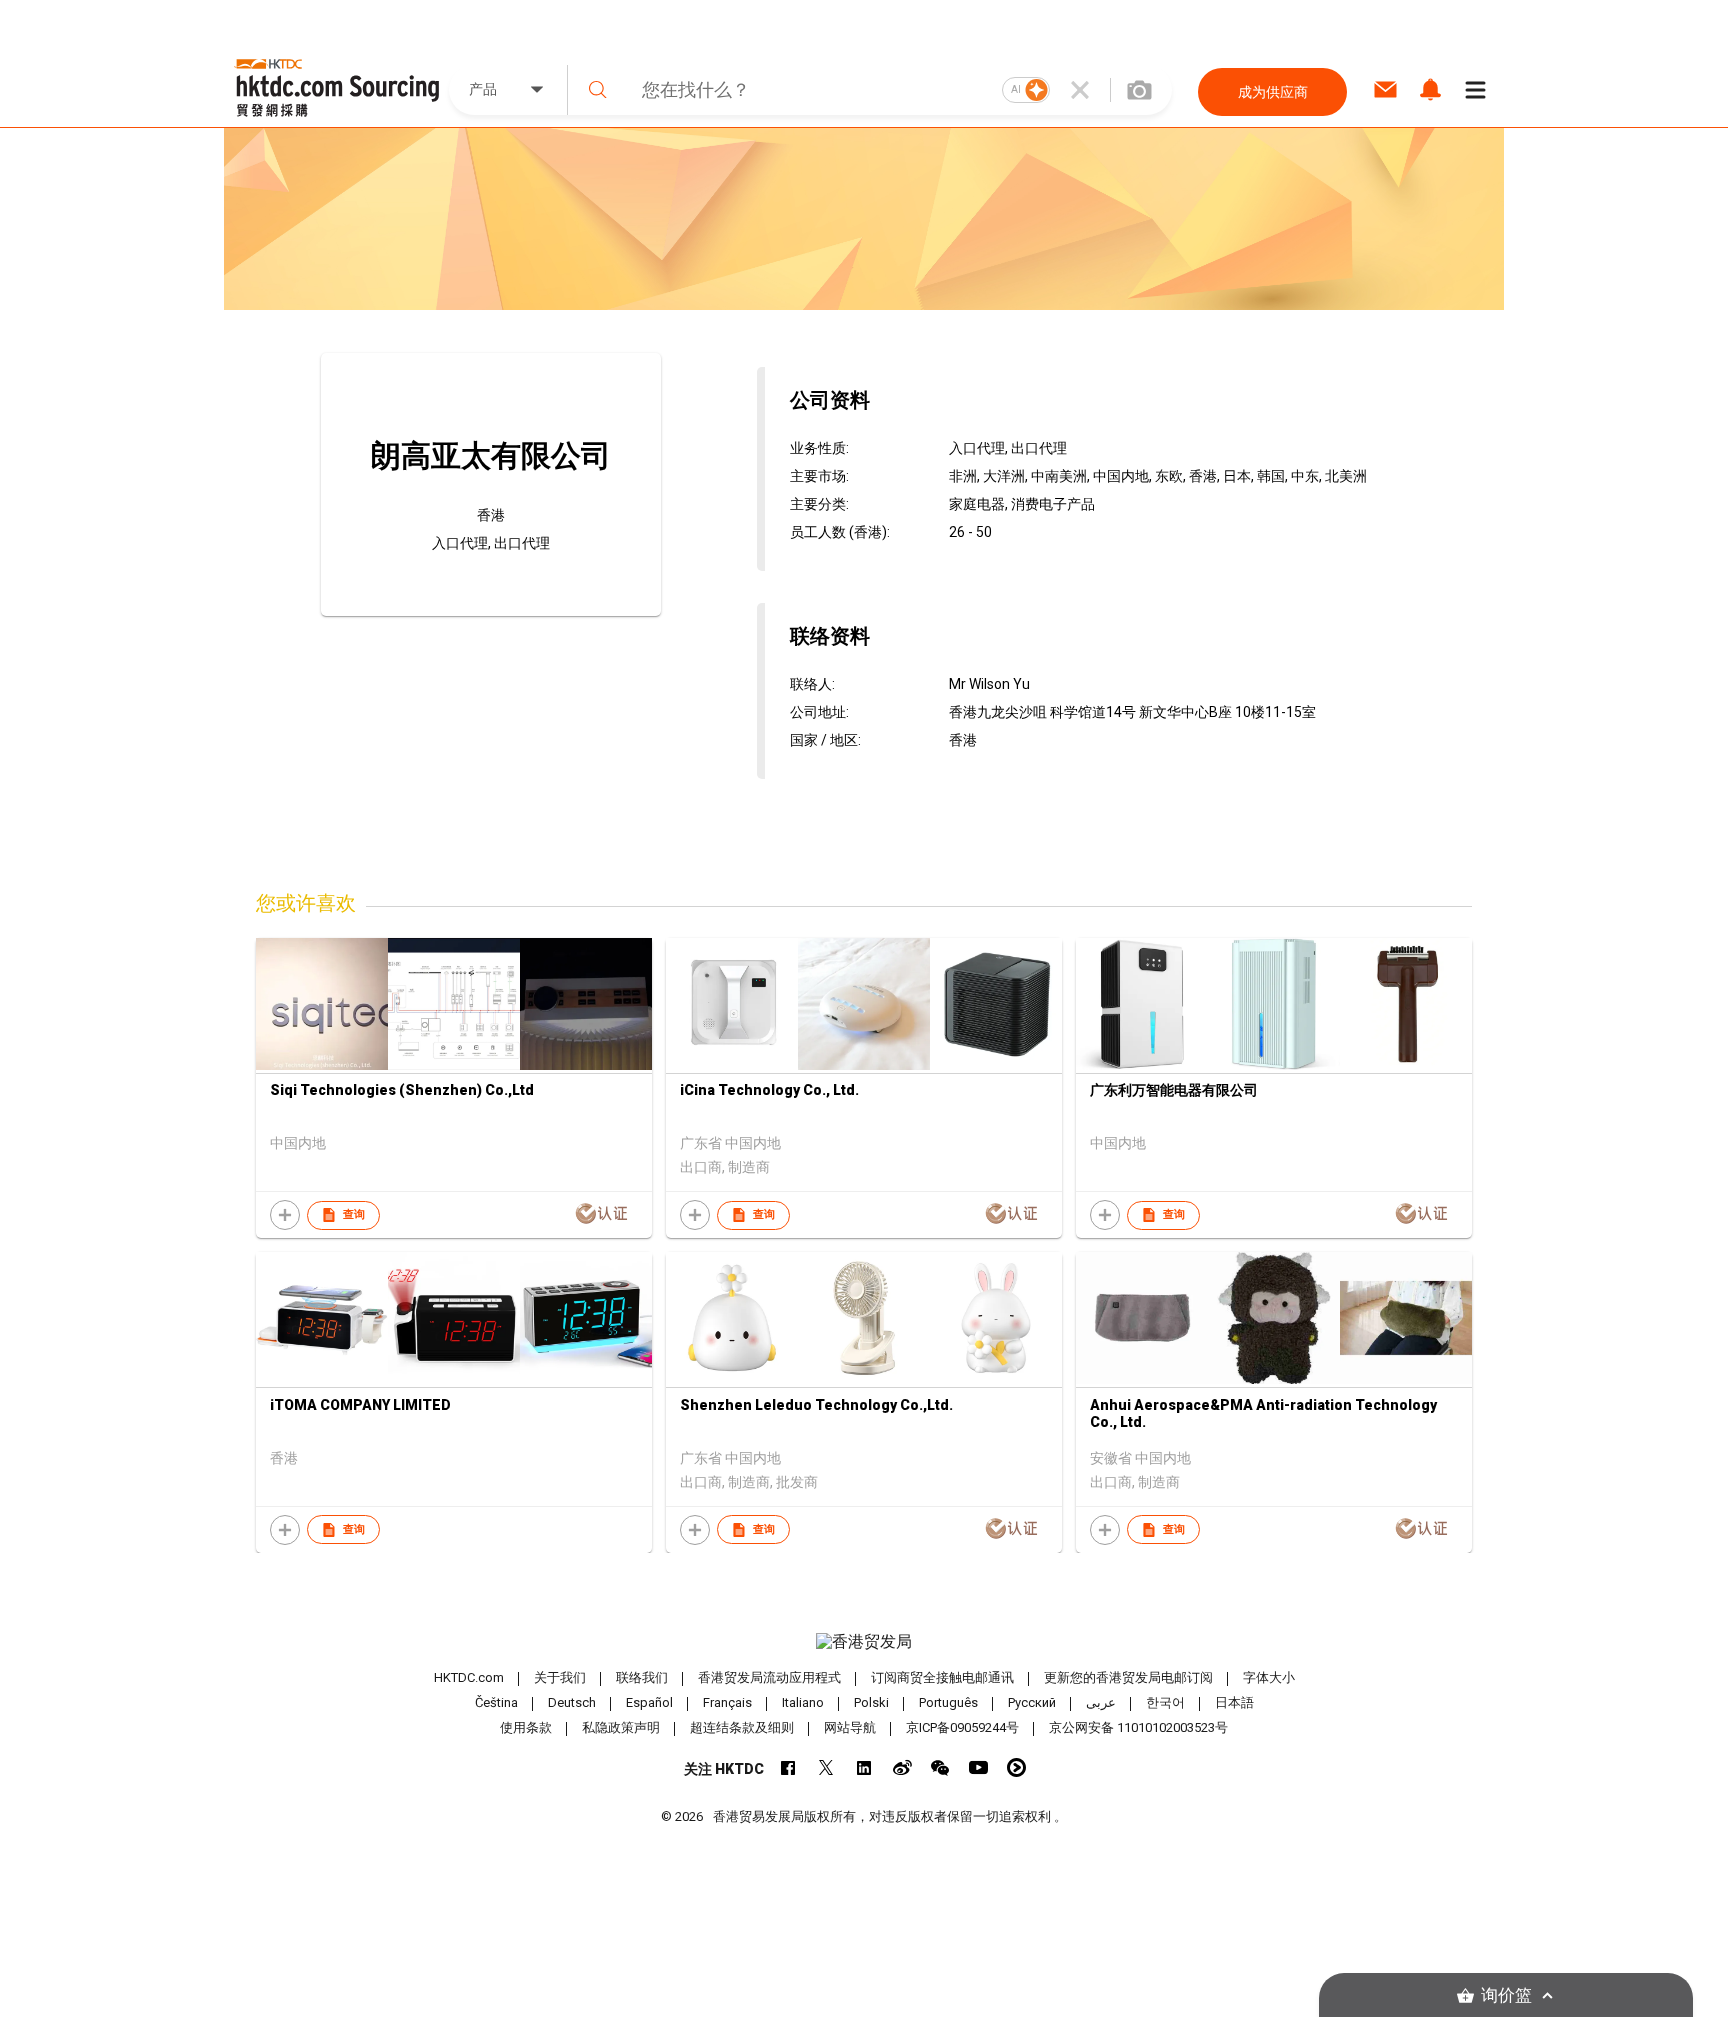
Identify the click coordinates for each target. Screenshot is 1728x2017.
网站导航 (850, 1727)
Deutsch (572, 1702)
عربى (1101, 1702)
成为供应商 (1273, 92)
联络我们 (642, 1677)
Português (948, 1702)
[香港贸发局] (864, 1642)
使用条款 (526, 1727)
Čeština (496, 1702)
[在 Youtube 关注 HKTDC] (978, 1767)
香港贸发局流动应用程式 (769, 1677)
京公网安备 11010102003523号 (1138, 1727)
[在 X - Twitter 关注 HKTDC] (826, 1767)
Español (649, 1702)
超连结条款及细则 (742, 1727)
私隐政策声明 (621, 1727)
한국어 (1165, 1702)
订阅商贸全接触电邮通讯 (942, 1677)
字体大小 (1269, 1677)
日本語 (1234, 1702)
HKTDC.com (469, 1677)
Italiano (803, 1702)
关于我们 (560, 1677)
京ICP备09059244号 (962, 1727)
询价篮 (1506, 1995)
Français (727, 1702)
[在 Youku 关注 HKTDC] (1016, 1767)
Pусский (1032, 1702)
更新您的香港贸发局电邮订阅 (1128, 1677)
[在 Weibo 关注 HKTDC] (902, 1767)
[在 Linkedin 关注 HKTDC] (864, 1767)
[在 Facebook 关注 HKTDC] (788, 1767)
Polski (871, 1702)
